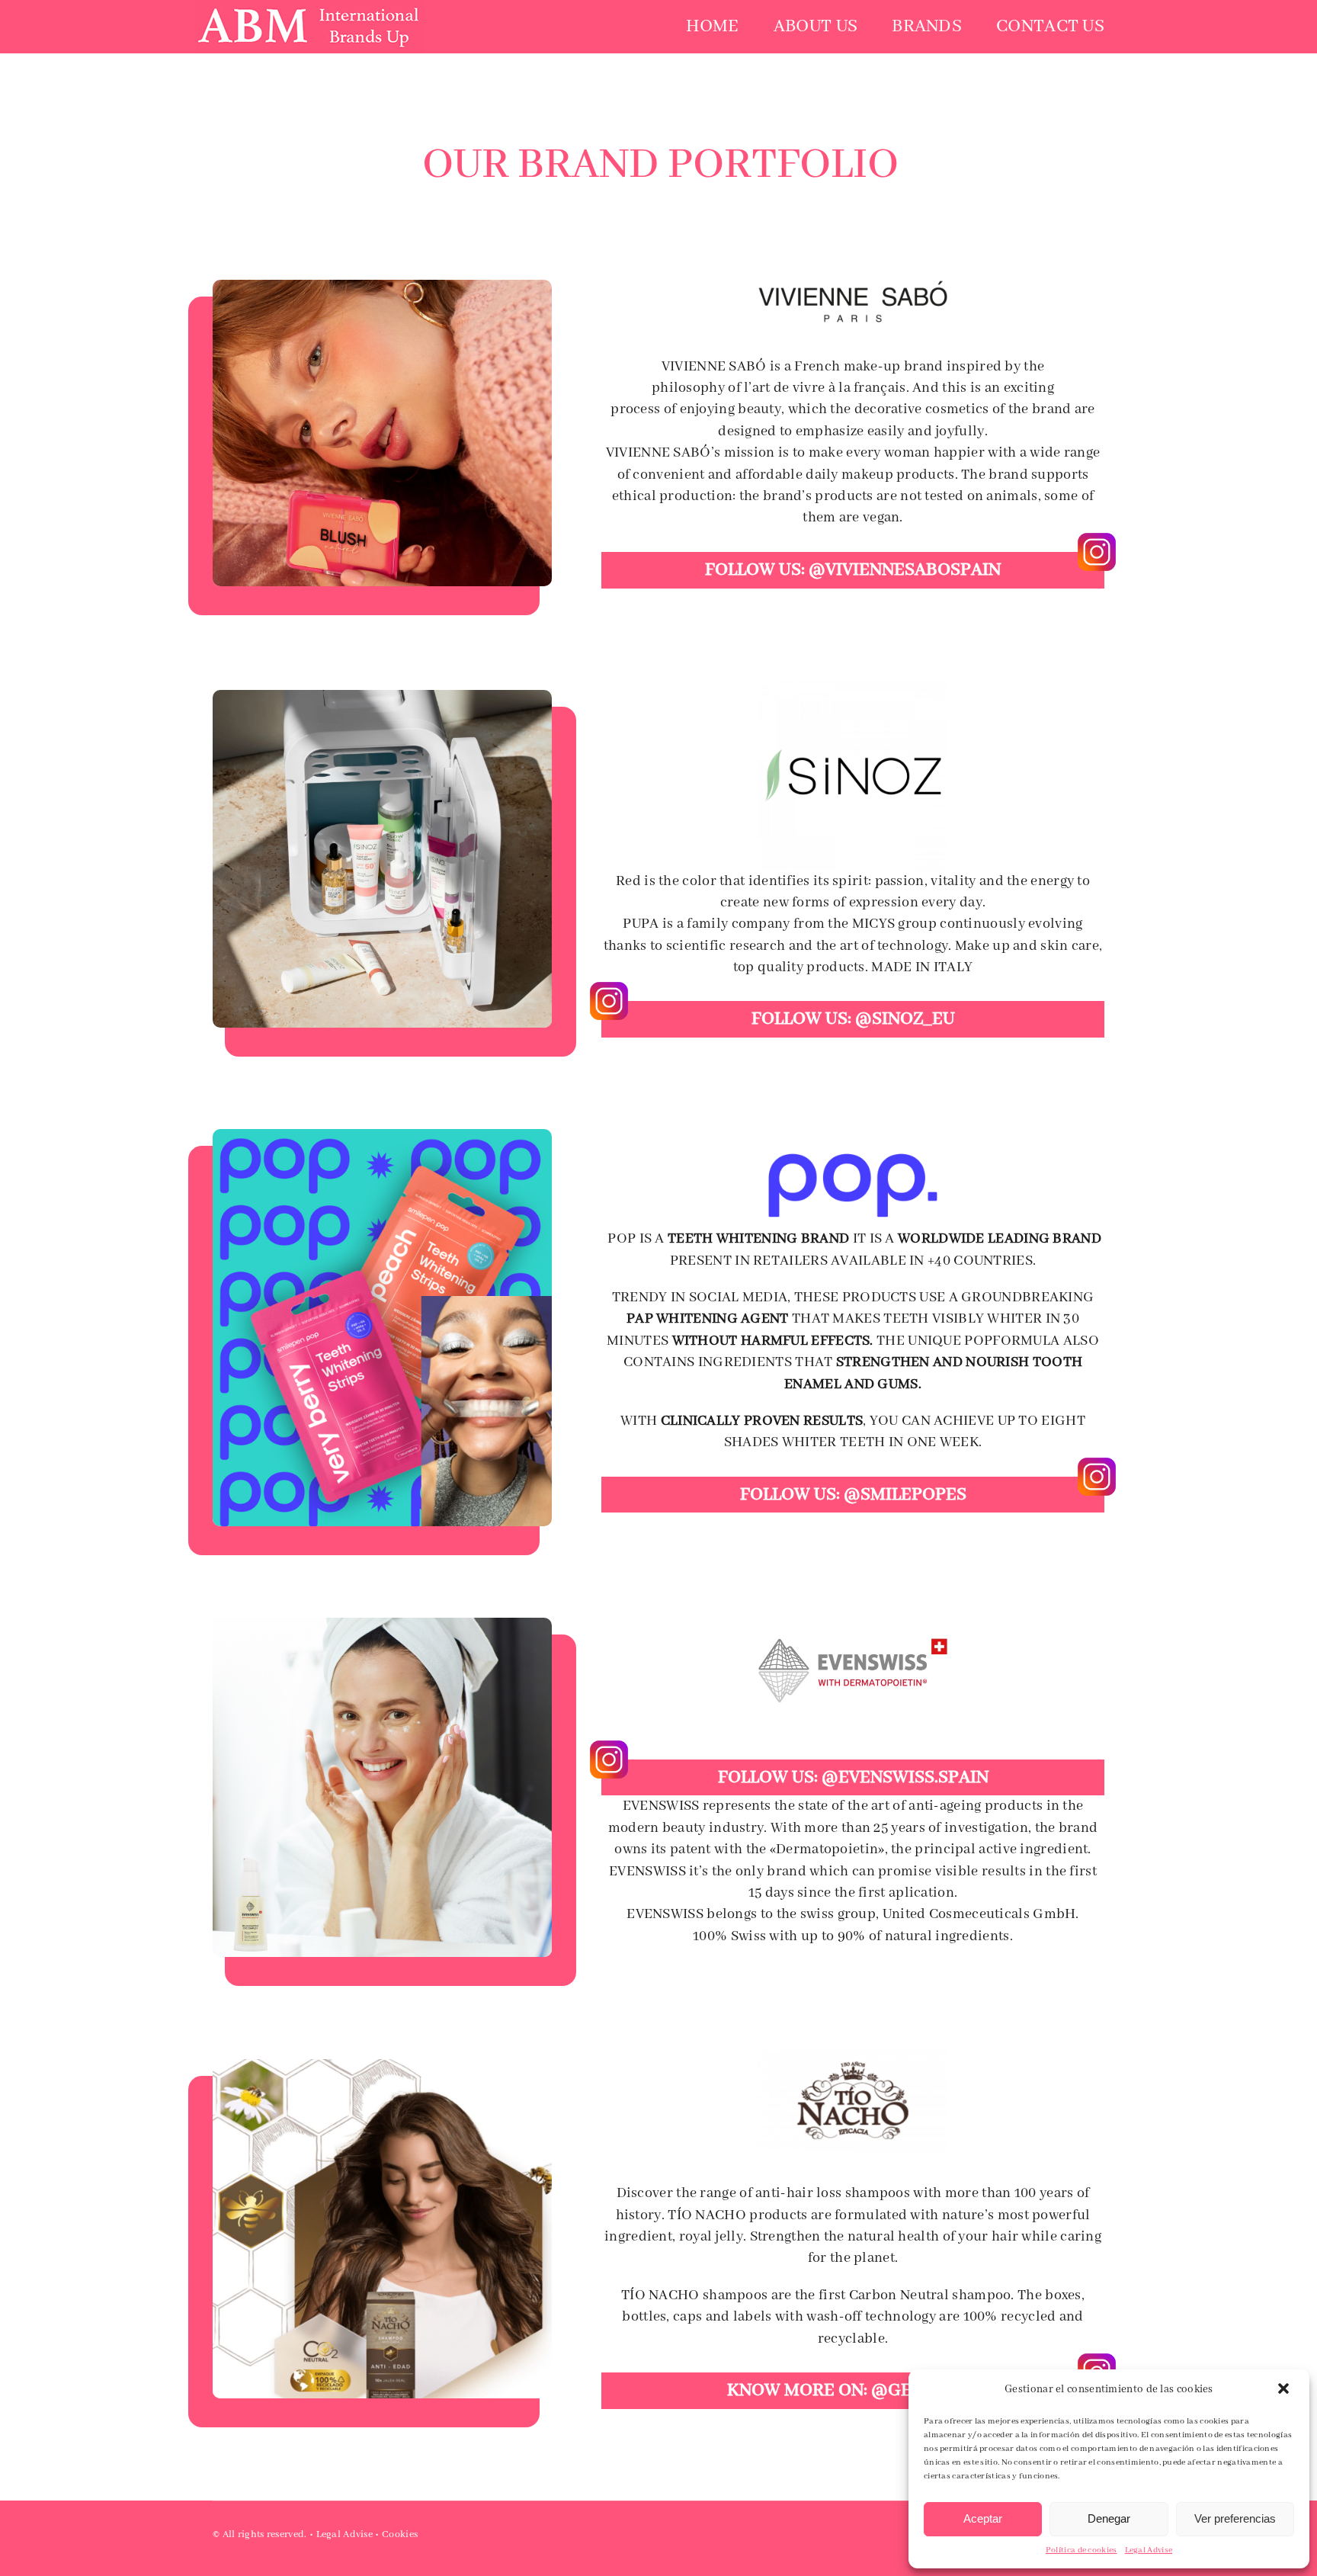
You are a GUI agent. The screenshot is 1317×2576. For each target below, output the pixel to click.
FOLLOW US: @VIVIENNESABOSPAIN (853, 570)
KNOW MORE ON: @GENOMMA (853, 2390)
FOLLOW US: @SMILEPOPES (853, 1495)
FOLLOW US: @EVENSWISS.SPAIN (853, 1777)
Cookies (400, 2534)
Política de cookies (1081, 2550)
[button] (1285, 2390)
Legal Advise (1149, 2550)
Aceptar (983, 2518)
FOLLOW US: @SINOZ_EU (853, 1019)
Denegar (1109, 2518)
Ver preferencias (1235, 2518)
